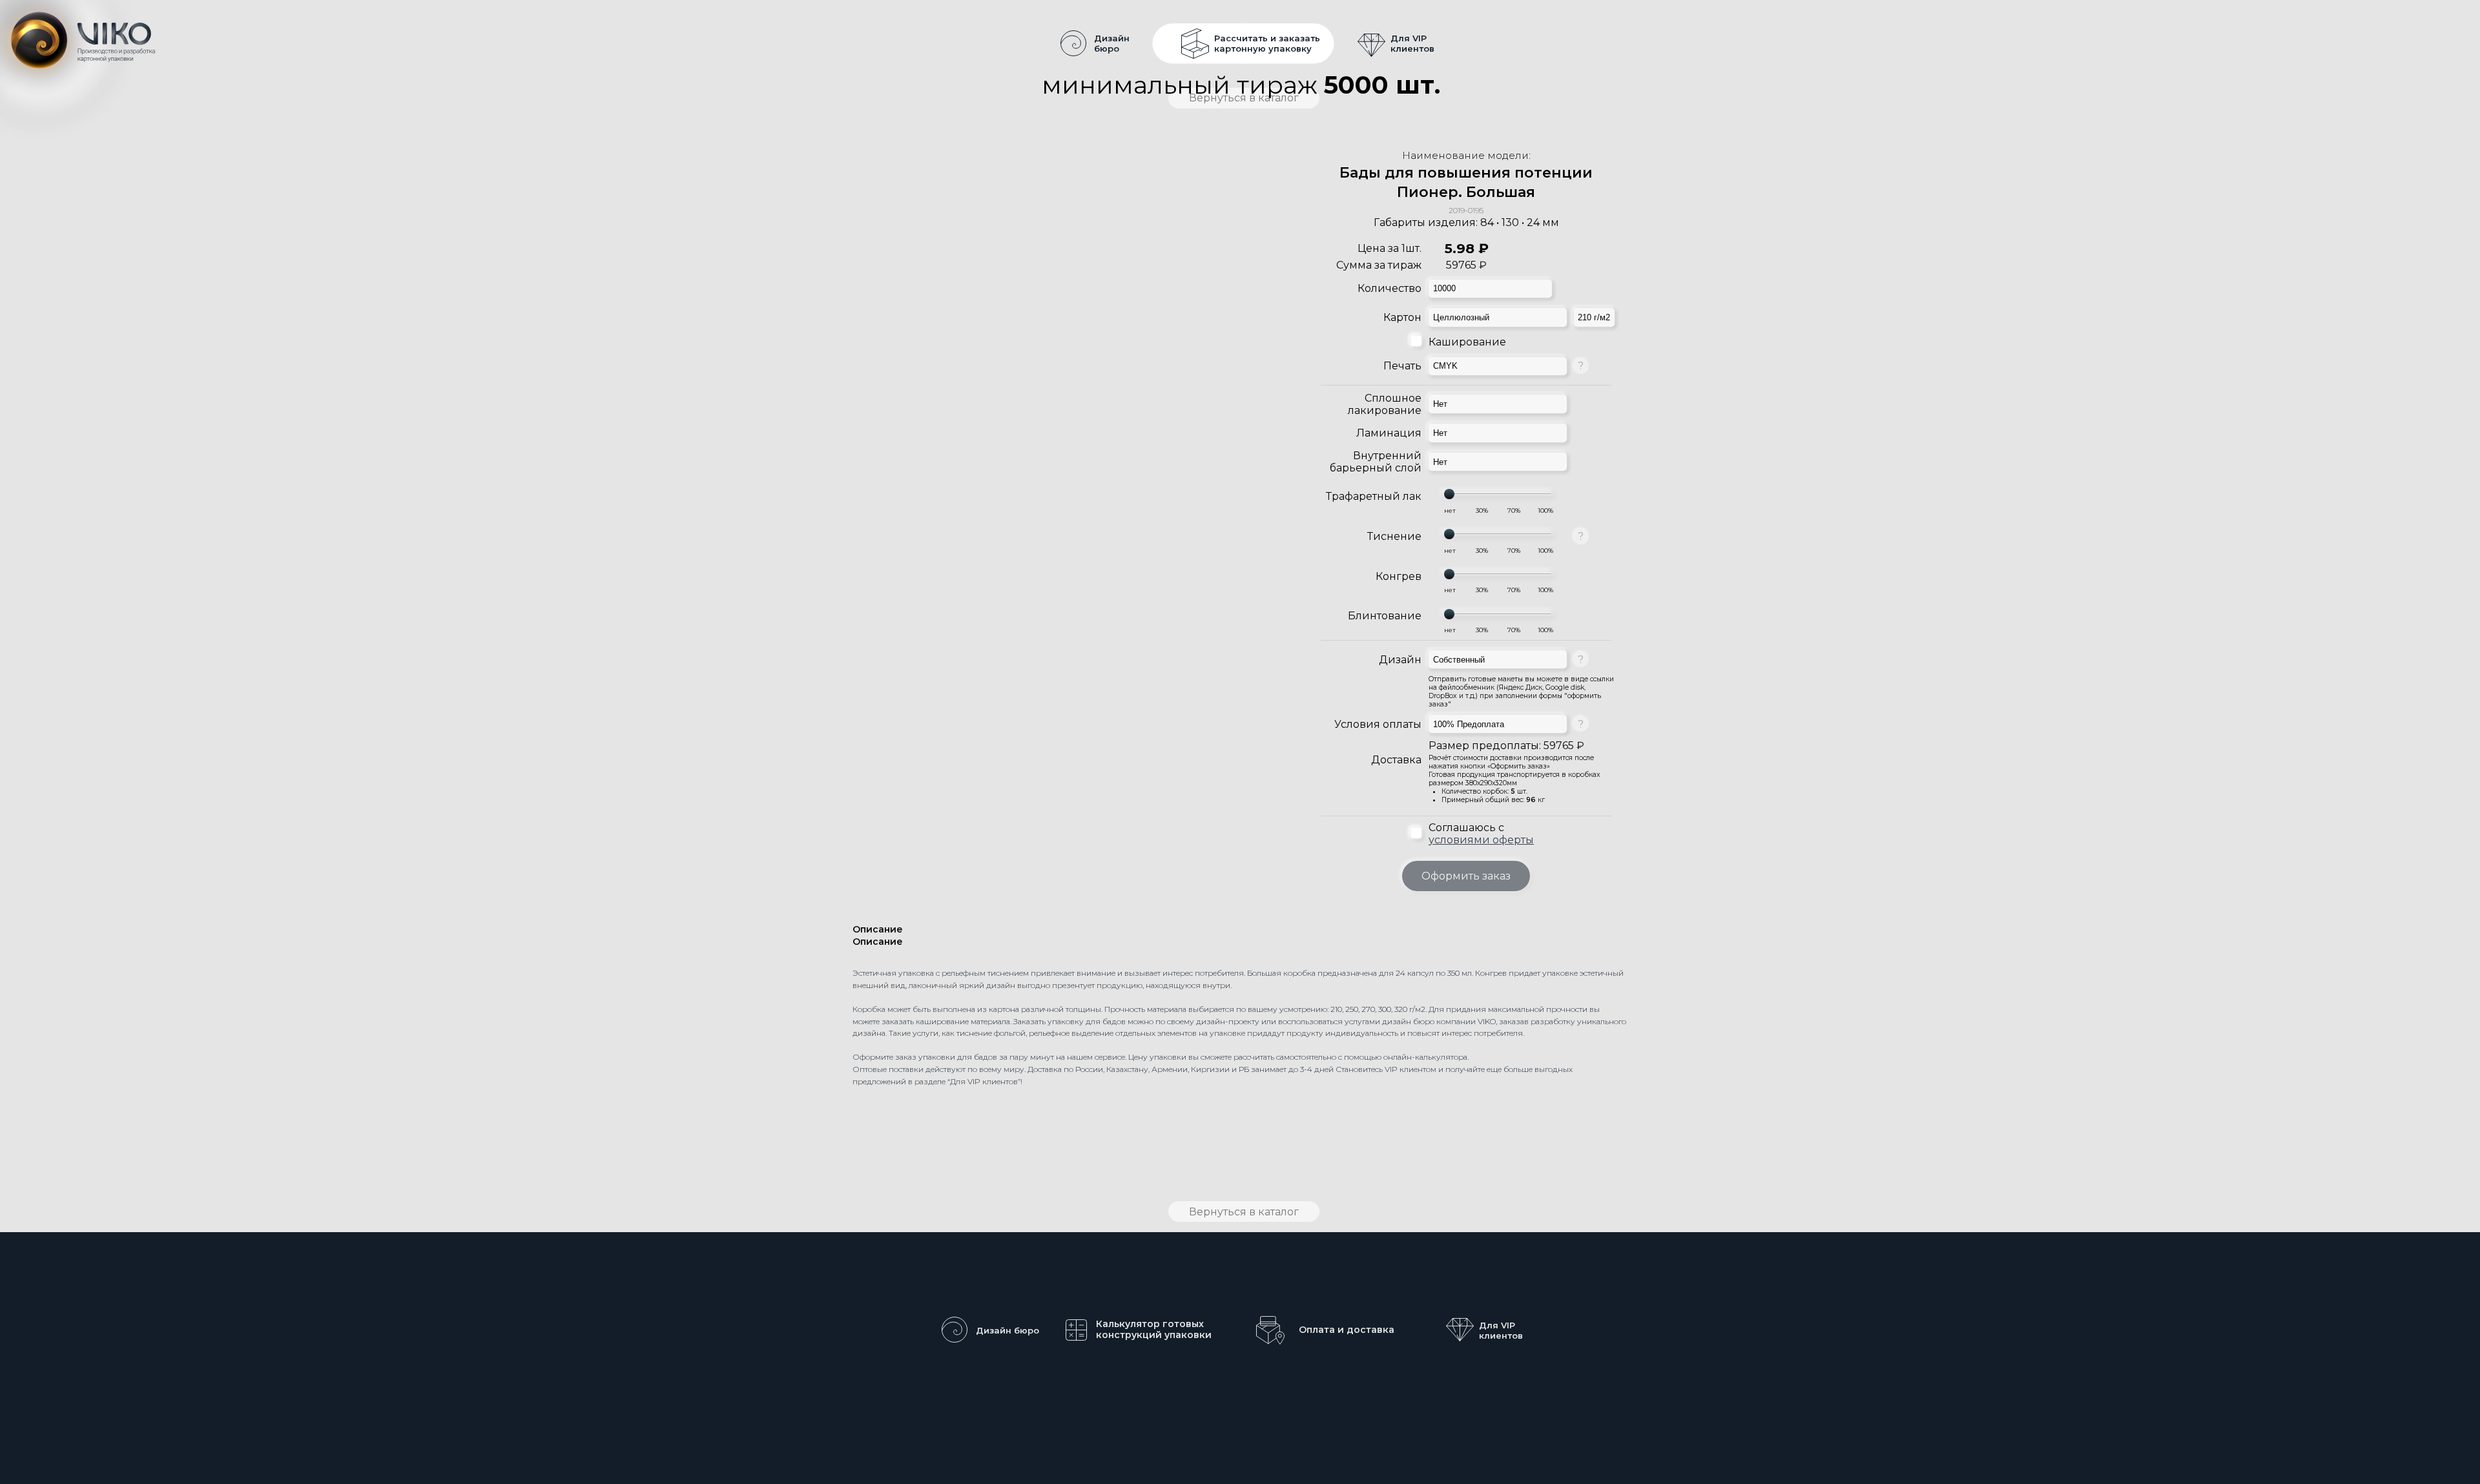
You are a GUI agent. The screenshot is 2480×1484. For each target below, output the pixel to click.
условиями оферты (1481, 840)
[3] (1545, 511)
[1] (1482, 511)
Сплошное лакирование (1385, 404)
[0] (1450, 511)
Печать (1402, 366)
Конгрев (1399, 576)
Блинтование (1385, 616)
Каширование (1467, 342)
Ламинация (1389, 433)
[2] (1514, 511)
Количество (1390, 288)
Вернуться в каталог (1244, 1212)
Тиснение (1394, 536)
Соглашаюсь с (1481, 834)
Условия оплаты (1378, 724)
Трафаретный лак (1374, 496)
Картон (1402, 317)
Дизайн (1400, 660)
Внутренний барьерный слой (1376, 462)
